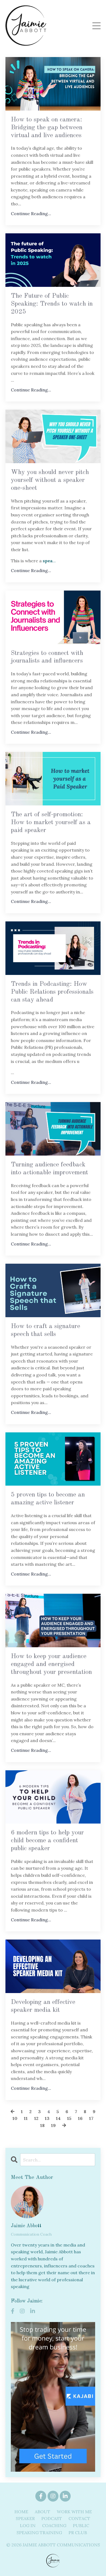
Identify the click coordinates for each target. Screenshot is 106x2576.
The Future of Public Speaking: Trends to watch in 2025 (52, 304)
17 (91, 2118)
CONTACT (79, 2518)
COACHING (54, 2525)
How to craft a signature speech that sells (46, 1330)
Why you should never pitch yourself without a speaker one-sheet (50, 480)
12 (36, 2118)
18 (42, 2125)
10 (15, 2118)
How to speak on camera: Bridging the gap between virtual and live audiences (47, 128)
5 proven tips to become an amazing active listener (48, 1499)
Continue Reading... (31, 214)
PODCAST (52, 2518)
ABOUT (43, 2512)
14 (58, 2118)
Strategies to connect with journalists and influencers (47, 657)
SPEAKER (25, 2518)
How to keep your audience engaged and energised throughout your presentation (51, 1664)
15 (69, 2118)
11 (26, 2118)
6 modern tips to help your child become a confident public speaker (47, 1841)
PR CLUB (78, 2533)
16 (80, 2118)
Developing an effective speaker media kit (43, 2006)
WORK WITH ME (74, 2512)
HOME (21, 2512)
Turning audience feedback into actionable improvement (49, 1169)
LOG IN (28, 2525)
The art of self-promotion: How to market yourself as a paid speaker (51, 823)
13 (47, 2118)
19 (53, 2125)
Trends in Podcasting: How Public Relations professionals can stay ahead (52, 992)
